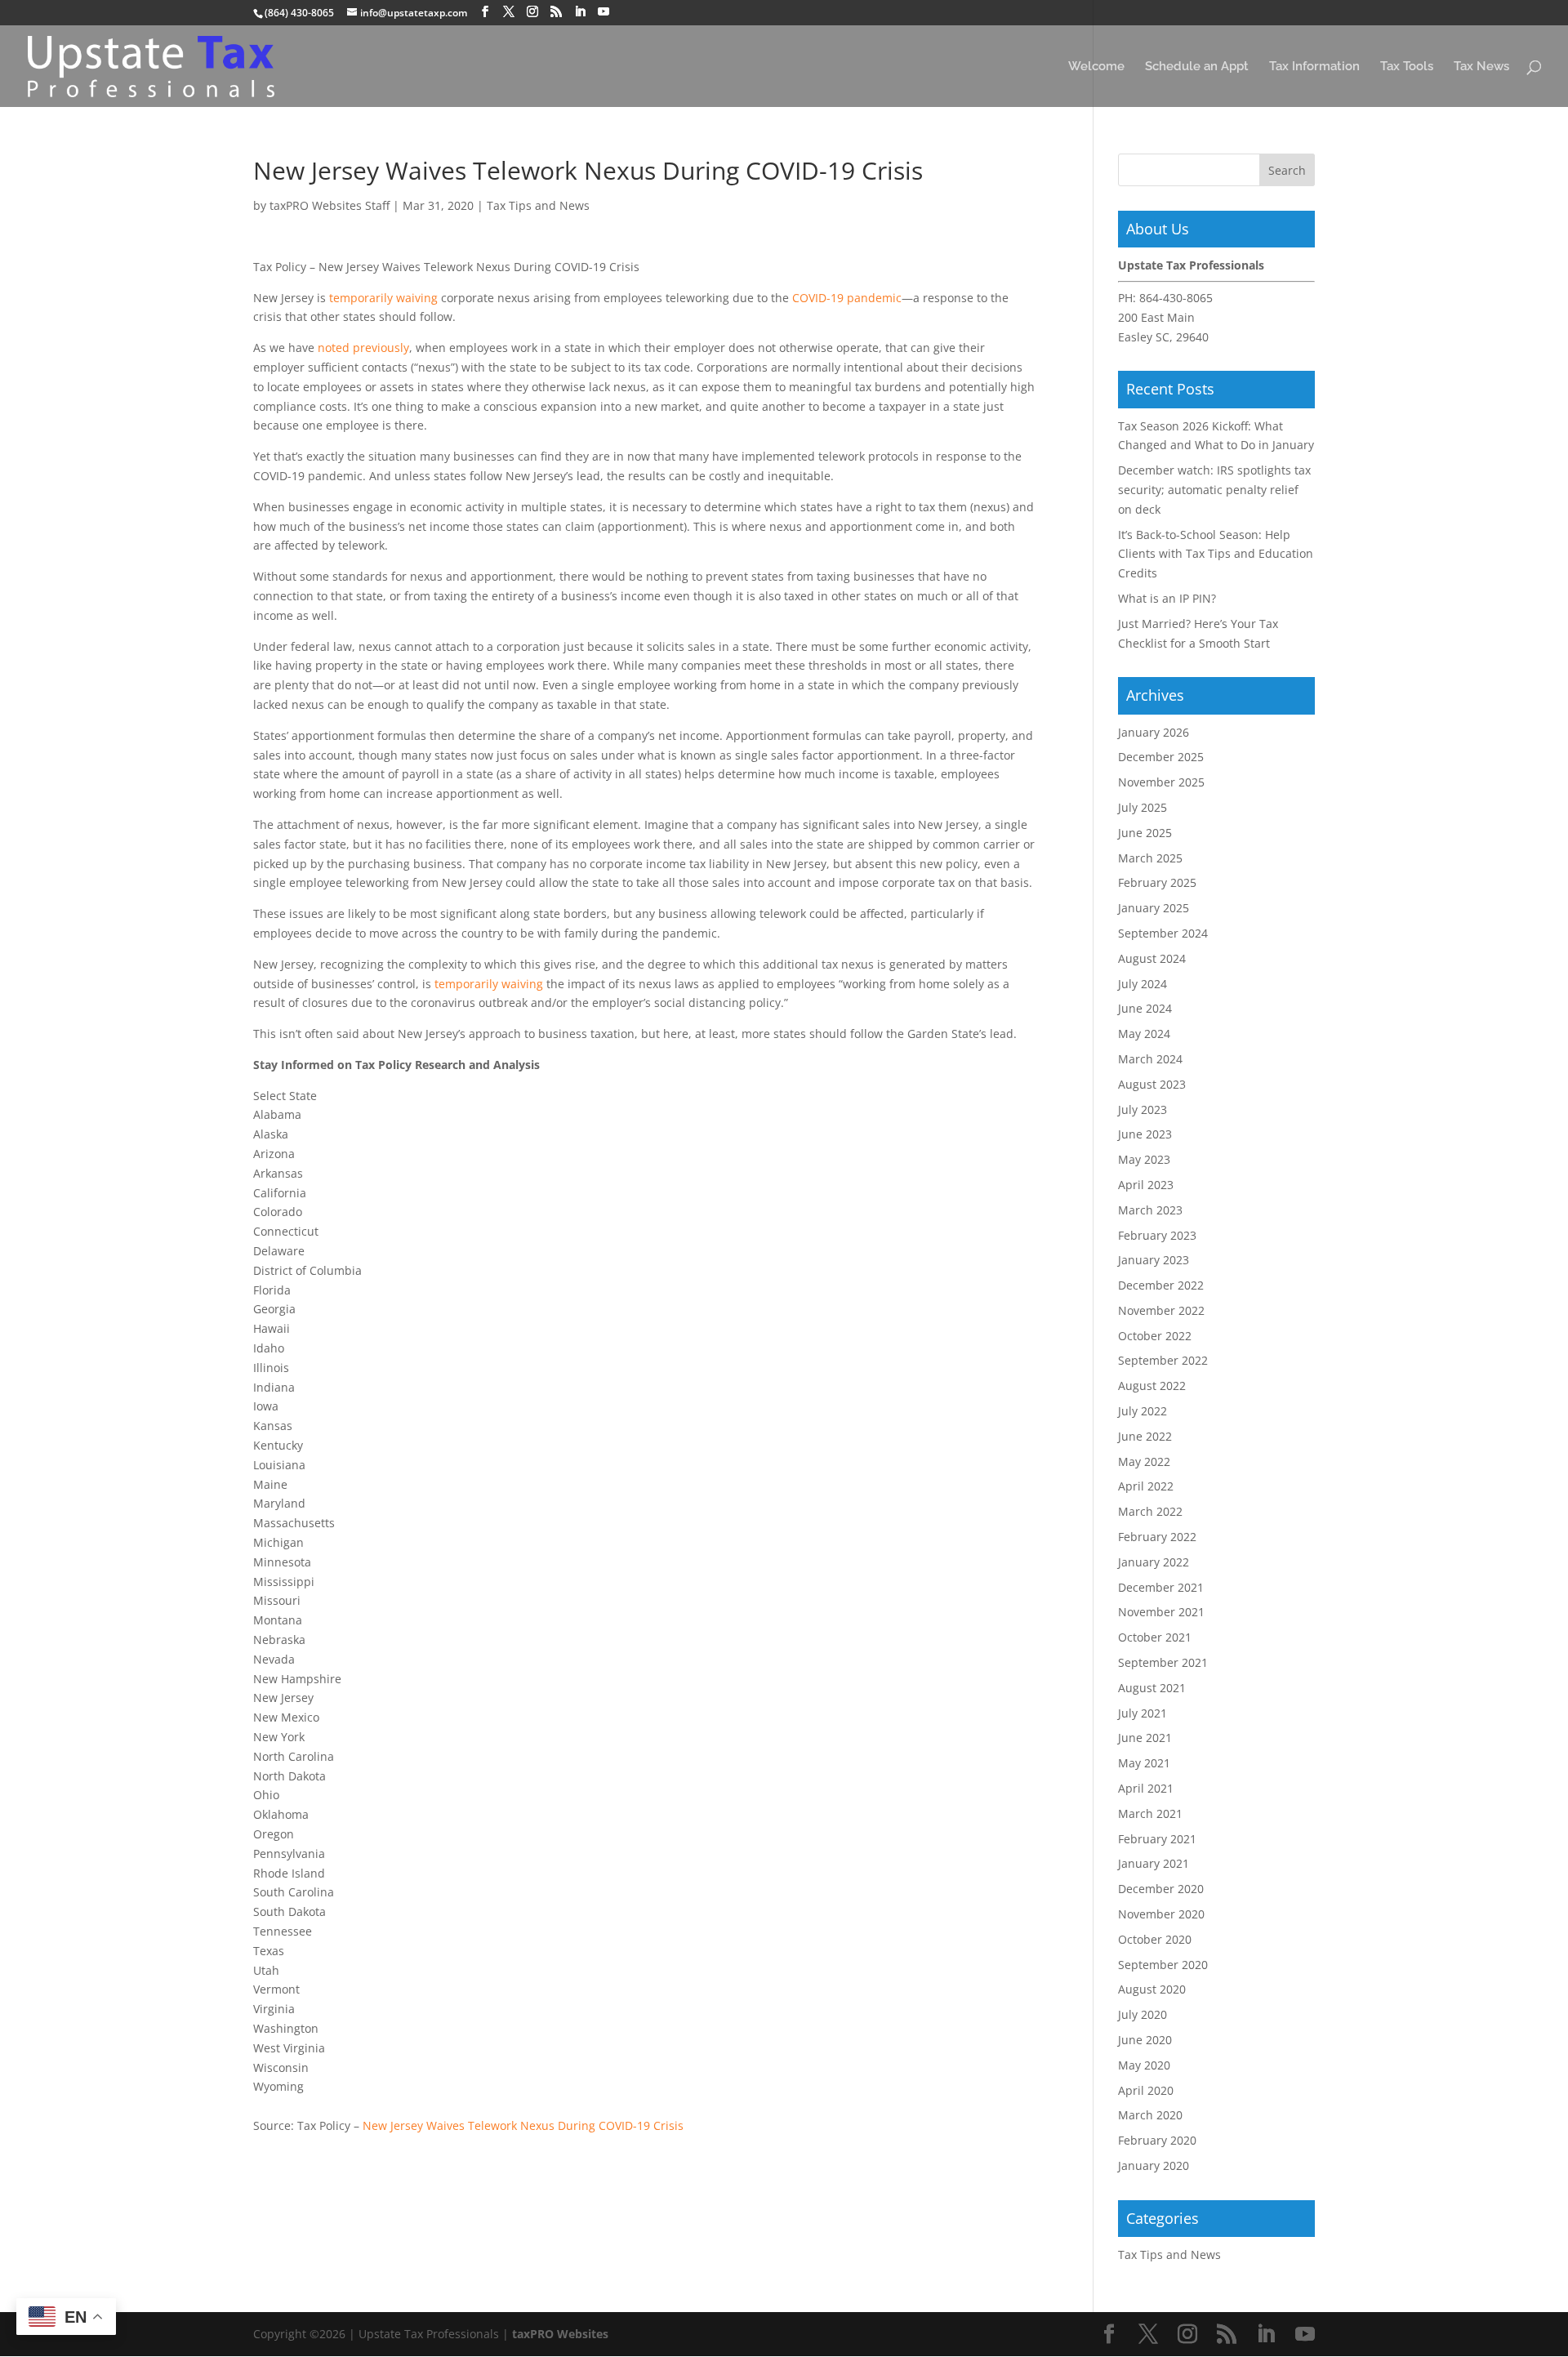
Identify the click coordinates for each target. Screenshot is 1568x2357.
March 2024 (1150, 1059)
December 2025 (1161, 757)
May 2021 (1144, 1763)
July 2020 (1143, 2014)
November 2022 (1161, 1310)
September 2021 (1163, 1662)
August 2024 (1152, 958)
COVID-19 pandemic (847, 298)
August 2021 (1152, 1688)
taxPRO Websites (560, 2334)
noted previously (363, 348)
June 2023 (1145, 1134)
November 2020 (1161, 1914)
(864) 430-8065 (299, 13)
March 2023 (1150, 1210)
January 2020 (1154, 2165)
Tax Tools (1407, 67)
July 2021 (1143, 1713)
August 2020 (1152, 1989)
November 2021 (1161, 1612)
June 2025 (1145, 833)
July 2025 (1143, 807)
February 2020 (1157, 2140)
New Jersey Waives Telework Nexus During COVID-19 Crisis (523, 2125)
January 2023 (1154, 1260)
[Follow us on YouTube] (604, 12)
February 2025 (1157, 882)
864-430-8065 (1176, 298)
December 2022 (1161, 1285)
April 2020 (1146, 2090)
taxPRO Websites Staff (330, 205)
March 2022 (1150, 1511)
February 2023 (1157, 1235)
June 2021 (1145, 1738)
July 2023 (1143, 1109)
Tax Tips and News (538, 205)
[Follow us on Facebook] (485, 12)
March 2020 (1150, 2115)
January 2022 (1154, 1562)
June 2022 (1145, 1436)
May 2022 (1144, 1461)
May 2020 (1144, 2065)
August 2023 (1152, 1084)
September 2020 (1163, 1965)
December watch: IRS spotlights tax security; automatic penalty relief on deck (1214, 490)
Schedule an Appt (1197, 67)
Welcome (1096, 67)
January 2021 (1154, 1863)
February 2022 (1157, 1537)
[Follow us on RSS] (556, 12)
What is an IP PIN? (1167, 598)
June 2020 (1145, 2040)
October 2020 (1155, 1939)
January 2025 (1154, 908)
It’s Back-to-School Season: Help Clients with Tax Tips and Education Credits (1216, 554)
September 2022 (1163, 1360)
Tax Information (1314, 67)
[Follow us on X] (509, 12)
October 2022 (1155, 1336)
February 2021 (1157, 1839)
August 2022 (1152, 1386)
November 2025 (1161, 782)
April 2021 (1146, 1788)
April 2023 (1146, 1185)
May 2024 (1144, 1034)
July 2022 (1143, 1411)
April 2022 (1146, 1486)
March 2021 (1150, 1813)
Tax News (1481, 67)
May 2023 (1144, 1159)
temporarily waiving (383, 298)
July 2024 (1143, 984)
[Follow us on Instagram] (532, 12)
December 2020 (1161, 1889)
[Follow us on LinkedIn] (580, 12)
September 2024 (1163, 933)
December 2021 (1161, 1587)
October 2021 (1155, 1637)
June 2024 (1145, 1008)
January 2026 (1154, 732)
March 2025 (1150, 858)
